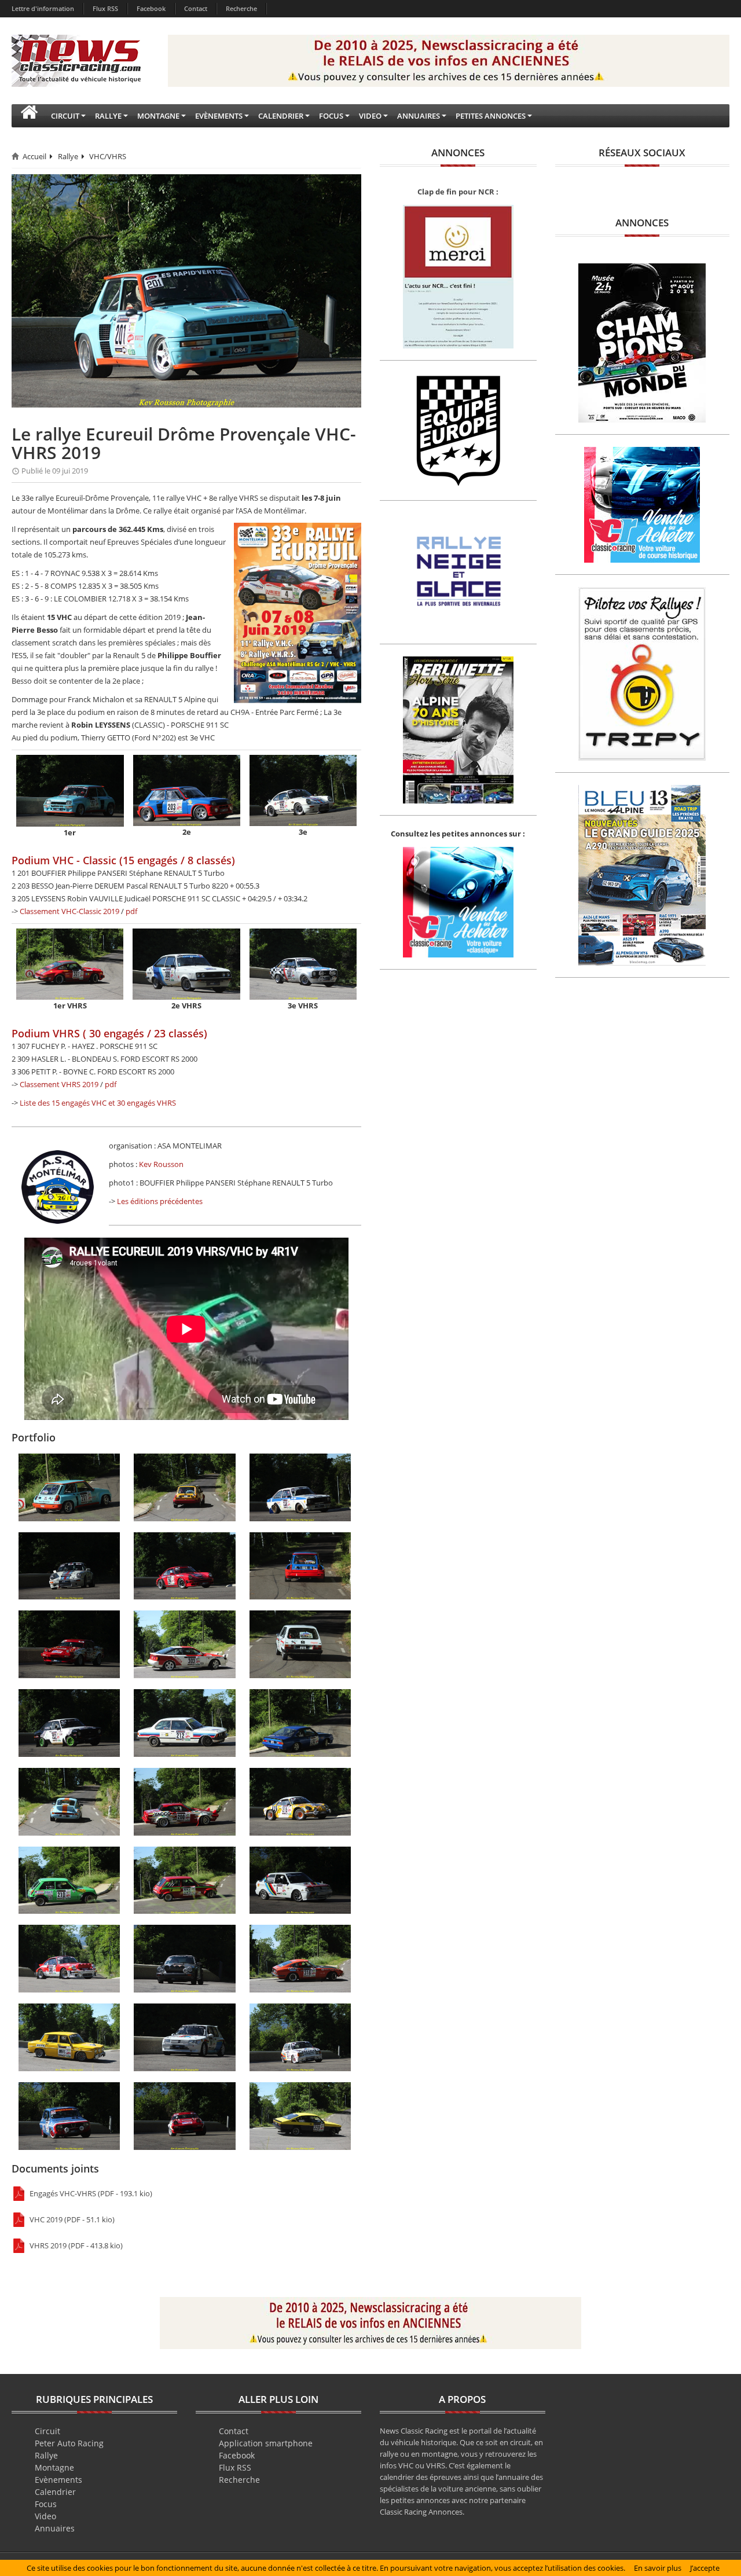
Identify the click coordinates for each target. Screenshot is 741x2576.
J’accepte (705, 2568)
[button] (29, 116)
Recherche (241, 8)
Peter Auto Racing (69, 2443)
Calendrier (55, 2492)
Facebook (151, 8)
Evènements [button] (219, 116)
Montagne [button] (158, 116)
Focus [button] (331, 116)
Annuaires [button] (419, 116)
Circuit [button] (65, 116)
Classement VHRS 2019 (59, 1084)
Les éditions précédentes (160, 1201)
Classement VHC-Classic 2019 (69, 911)
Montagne (54, 2467)
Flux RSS (105, 8)
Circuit (47, 2431)
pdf (131, 911)
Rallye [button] (108, 116)
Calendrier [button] (281, 116)
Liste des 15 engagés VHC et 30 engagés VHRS (98, 1103)
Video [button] (370, 116)
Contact (196, 8)
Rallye (68, 156)
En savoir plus (658, 2568)
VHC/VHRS (108, 156)
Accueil (34, 156)
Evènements (58, 2480)
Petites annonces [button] (491, 116)
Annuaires (55, 2528)
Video (45, 2516)
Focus (46, 2504)
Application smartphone (266, 2443)
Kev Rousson (161, 1164)
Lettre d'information (43, 8)
